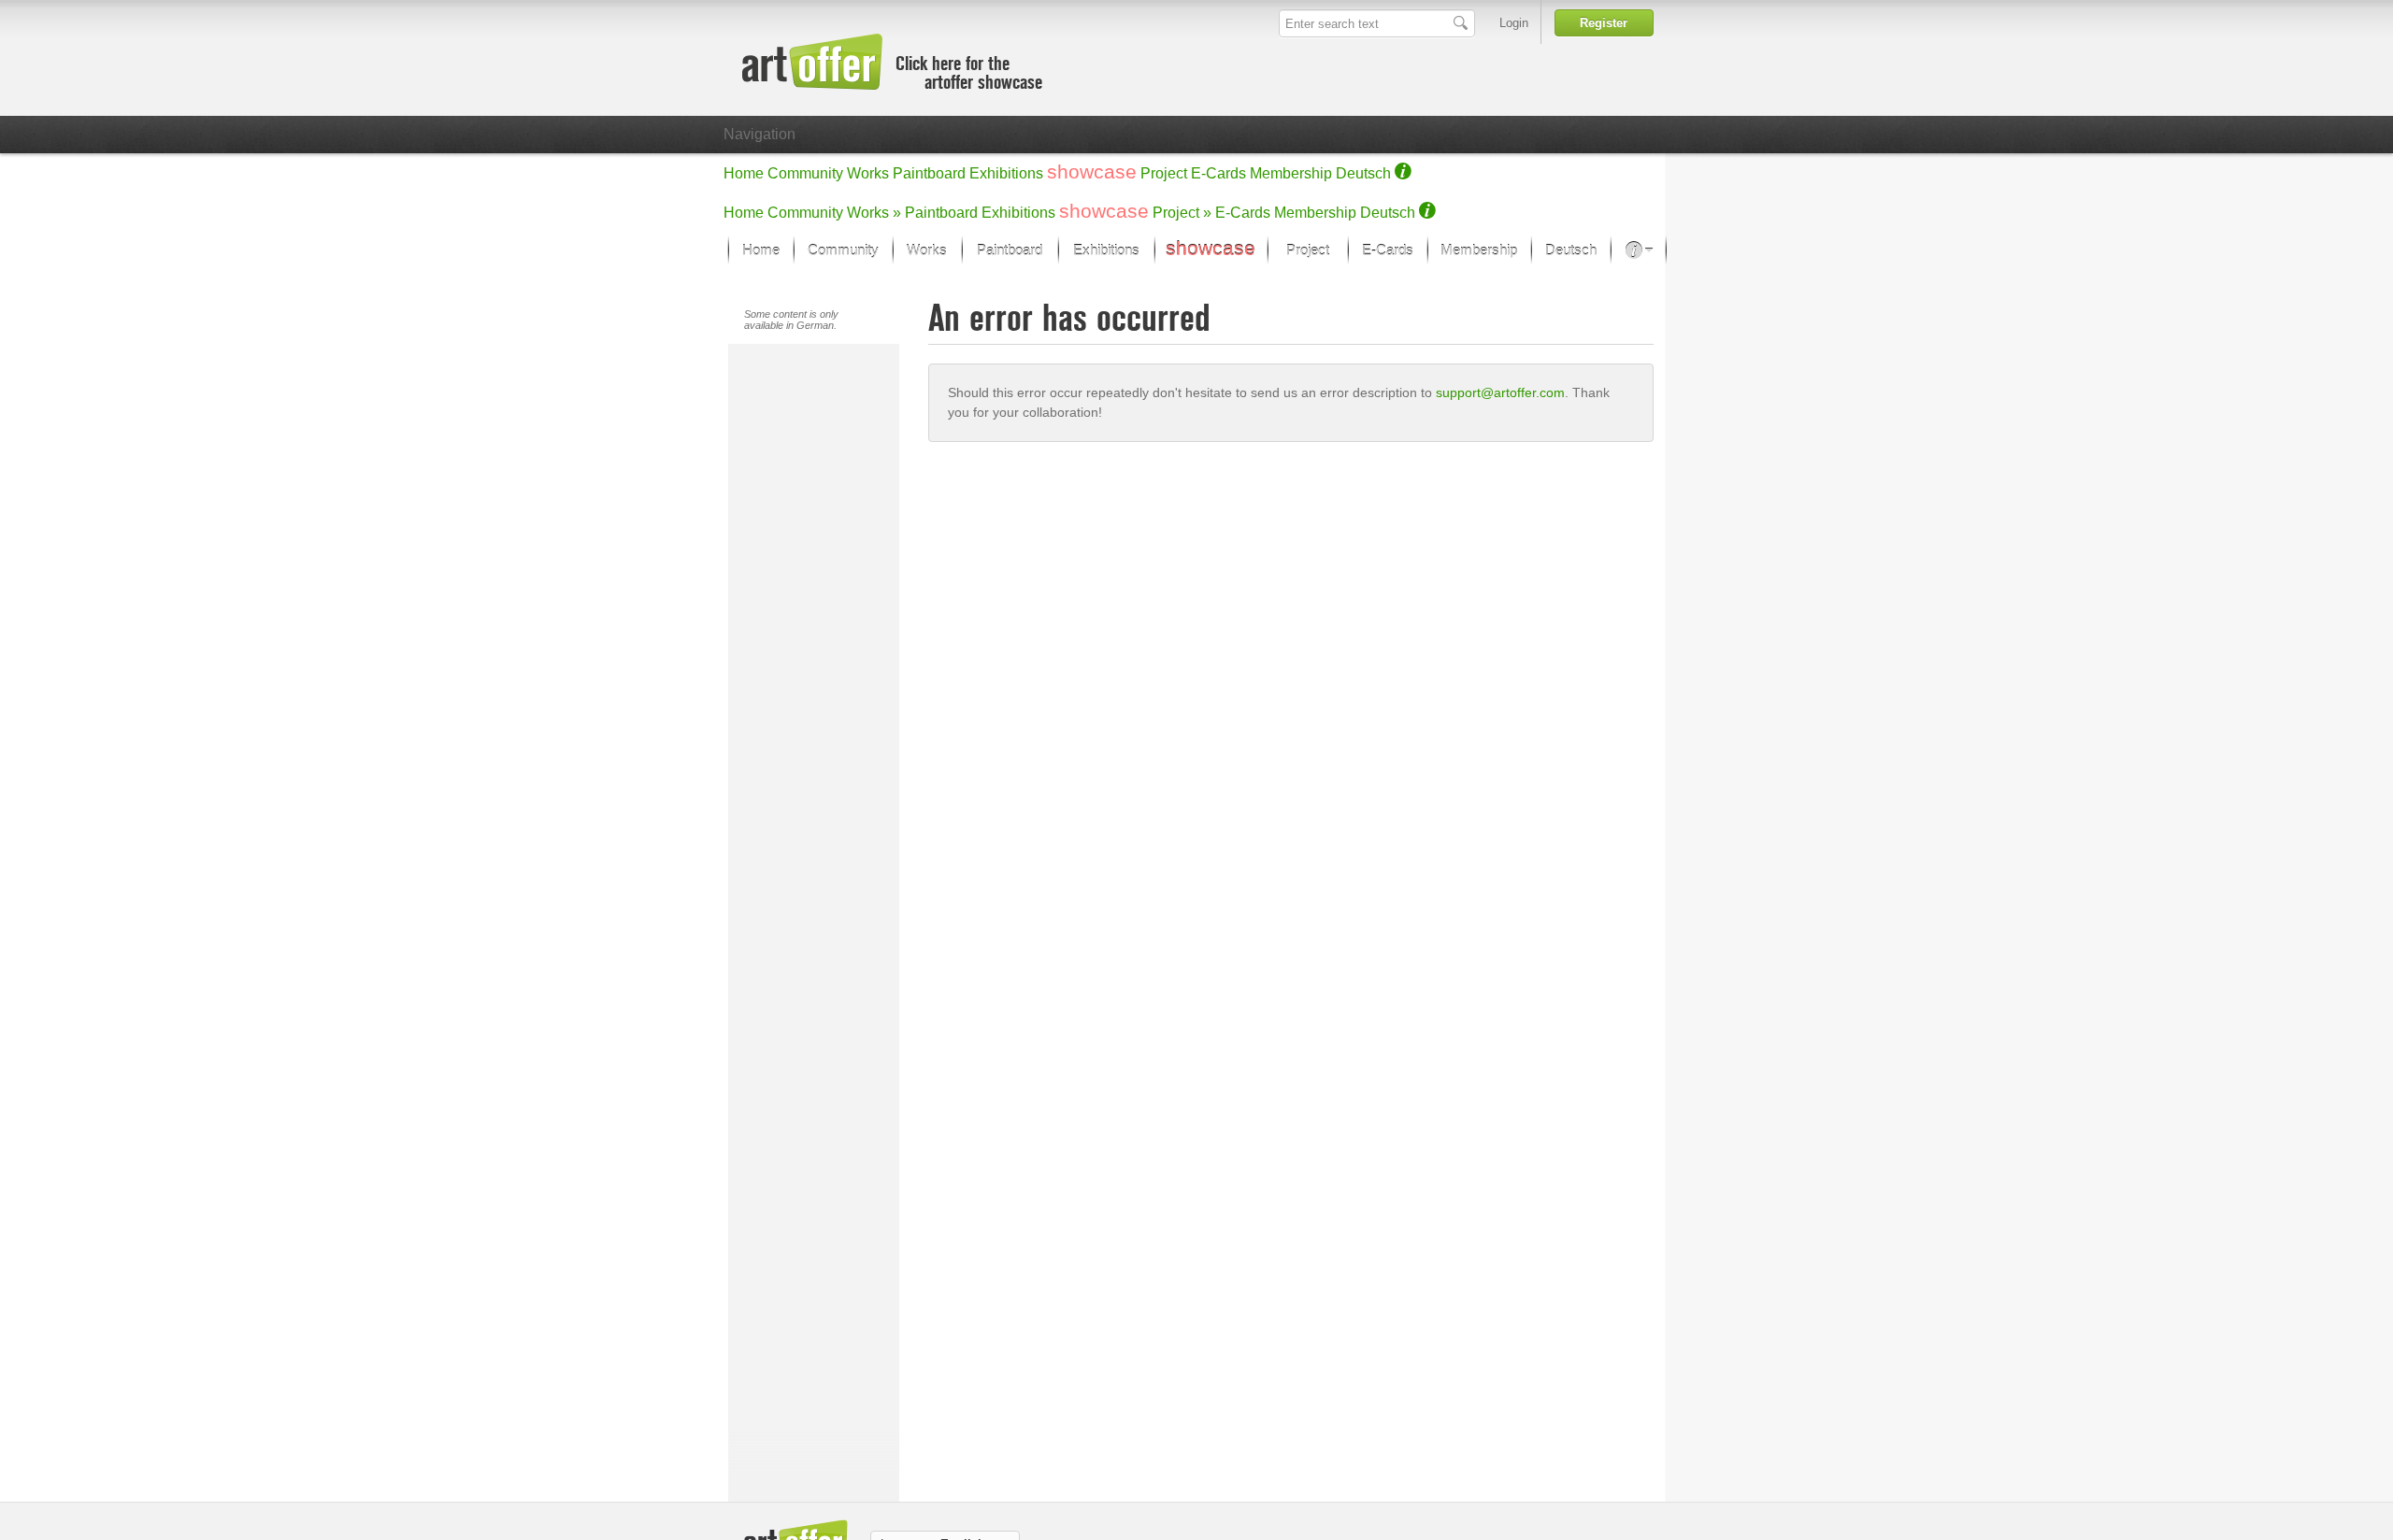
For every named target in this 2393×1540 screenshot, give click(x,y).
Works (868, 173)
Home (744, 173)
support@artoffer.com (1500, 392)
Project (1164, 173)
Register (1604, 23)
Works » (874, 213)
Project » (1182, 213)
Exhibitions (1006, 173)
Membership (1291, 173)
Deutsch (1363, 173)
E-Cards (1218, 173)
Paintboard (929, 173)
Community (805, 173)
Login (1514, 23)
